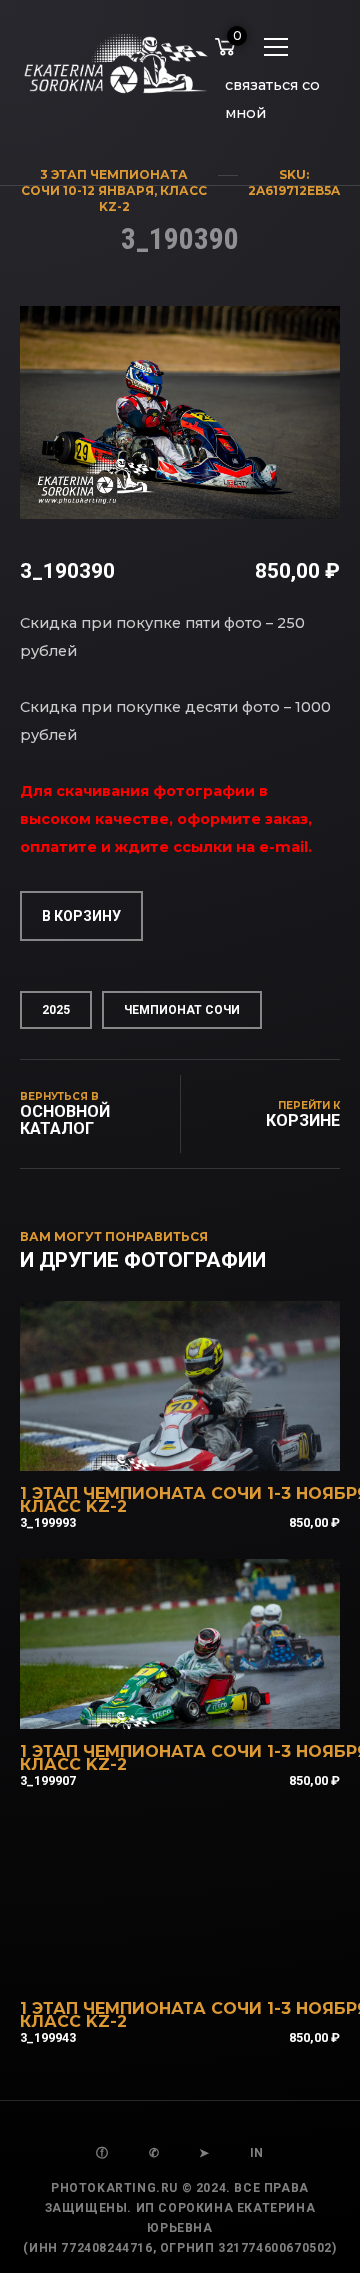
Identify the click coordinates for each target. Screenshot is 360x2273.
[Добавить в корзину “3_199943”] (207, 1960)
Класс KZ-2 (73, 1506)
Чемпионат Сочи (182, 1010)
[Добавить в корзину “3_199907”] (207, 1703)
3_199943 (48, 2037)
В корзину (81, 916)
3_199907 (48, 1780)
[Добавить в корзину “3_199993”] (207, 1445)
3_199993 (48, 1522)
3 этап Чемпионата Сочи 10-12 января (104, 182)
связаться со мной (272, 88)
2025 (56, 1010)
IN (257, 2153)
